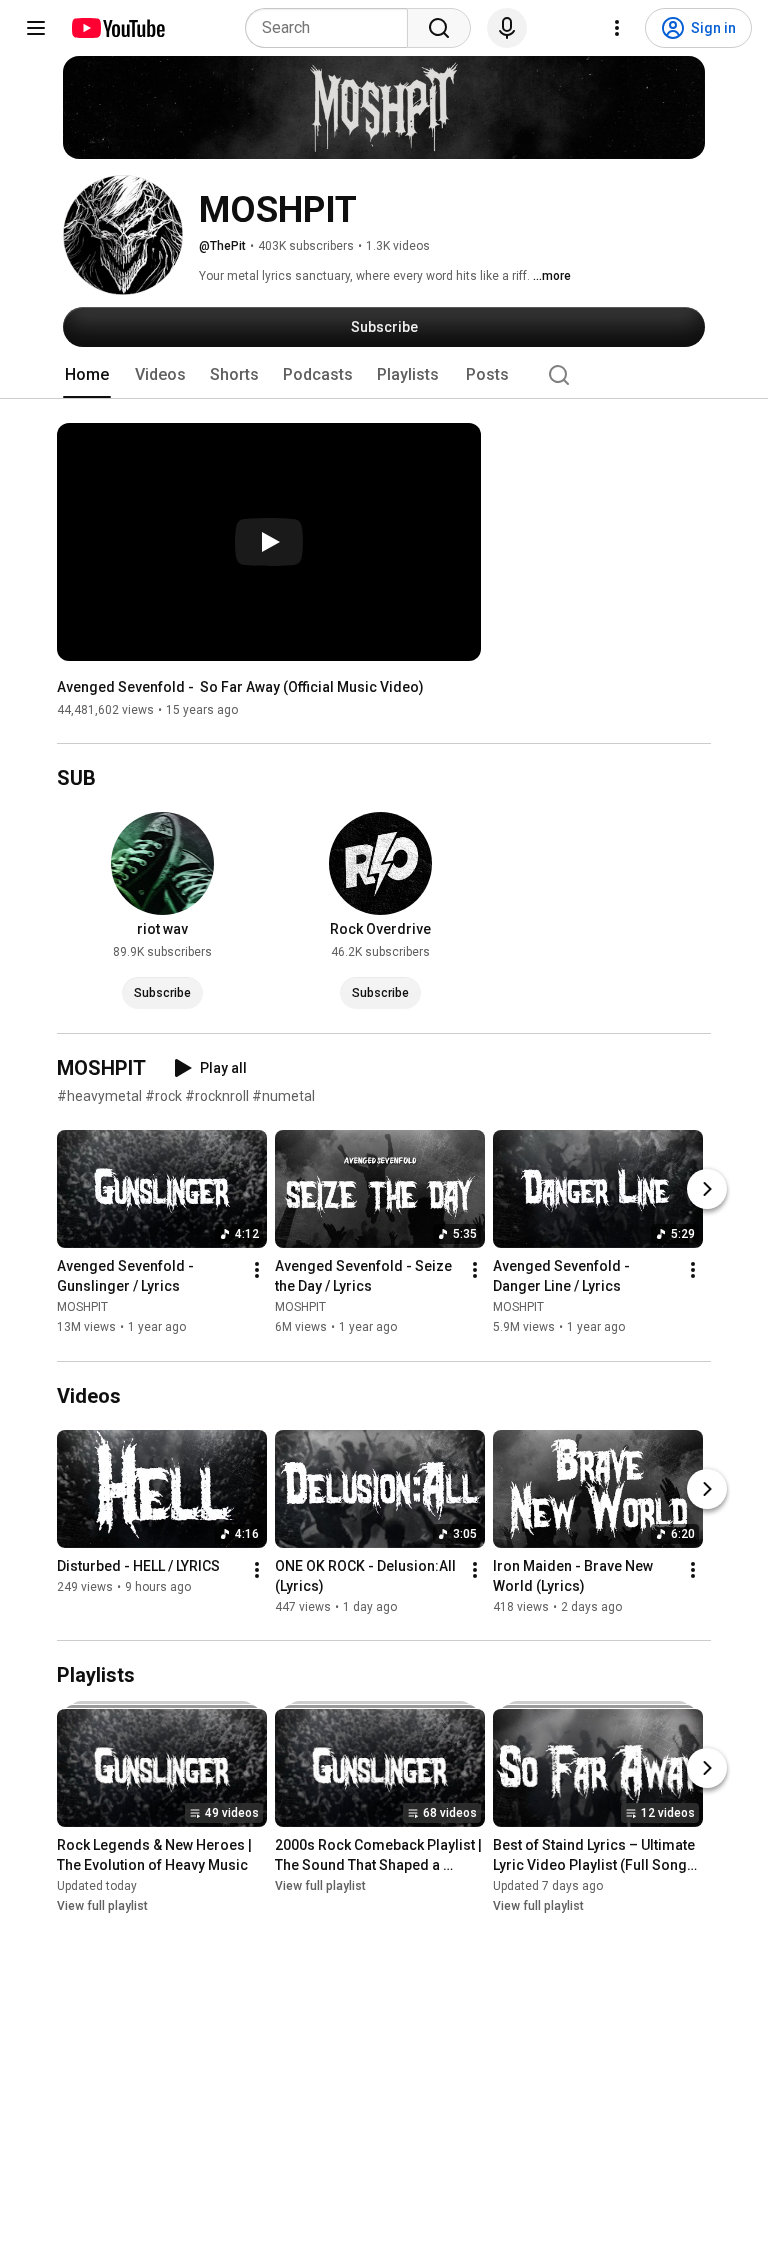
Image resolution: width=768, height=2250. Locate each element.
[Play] (269, 542)
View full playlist (102, 1906)
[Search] (439, 28)
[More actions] (257, 1271)
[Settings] (617, 28)
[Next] (707, 1190)
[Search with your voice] (507, 28)
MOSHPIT (82, 1308)
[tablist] (384, 375)
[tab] (87, 375)
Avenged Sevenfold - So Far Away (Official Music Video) (240, 687)
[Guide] (36, 28)
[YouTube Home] (117, 28)
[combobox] (332, 28)
